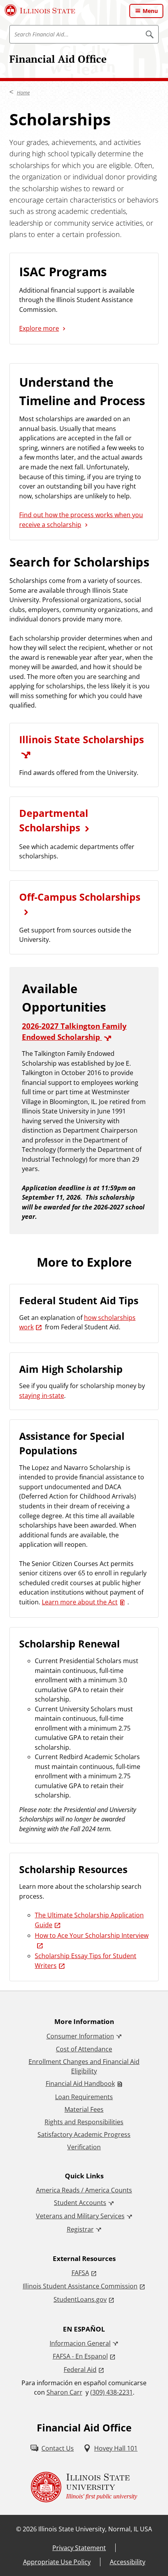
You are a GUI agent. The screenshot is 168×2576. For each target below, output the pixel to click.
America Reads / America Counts (84, 2190)
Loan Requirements (84, 2097)
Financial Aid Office (58, 59)
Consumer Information (80, 2036)
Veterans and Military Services (80, 2216)
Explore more (39, 328)
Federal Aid (80, 2370)
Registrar (80, 2229)
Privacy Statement (79, 2548)
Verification (84, 2147)
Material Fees (84, 2109)
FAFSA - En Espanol (80, 2356)
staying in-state (42, 1396)
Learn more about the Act (80, 1602)
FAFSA (80, 2273)
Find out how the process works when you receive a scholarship (81, 520)
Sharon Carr (64, 2392)
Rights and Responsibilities (84, 2122)
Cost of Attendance (84, 2049)
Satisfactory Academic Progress (84, 2134)
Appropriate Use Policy (57, 2562)
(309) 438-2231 (112, 2392)
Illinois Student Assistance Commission (80, 2286)
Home (23, 92)
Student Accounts (80, 2203)
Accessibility (128, 2562)
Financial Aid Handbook (80, 2084)
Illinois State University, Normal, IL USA (95, 2529)
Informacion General (80, 2343)
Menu (150, 11)
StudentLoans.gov (80, 2299)
